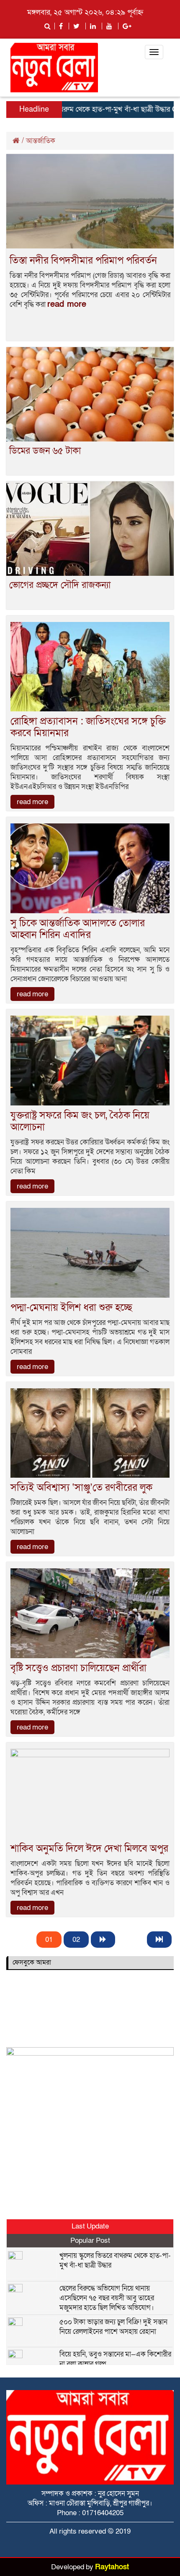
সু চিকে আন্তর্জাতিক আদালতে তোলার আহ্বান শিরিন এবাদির (78, 929)
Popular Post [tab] (90, 2240)
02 (76, 1940)
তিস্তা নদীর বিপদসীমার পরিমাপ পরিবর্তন (83, 260)
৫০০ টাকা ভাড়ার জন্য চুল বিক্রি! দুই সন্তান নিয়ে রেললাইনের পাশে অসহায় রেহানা (113, 2327)
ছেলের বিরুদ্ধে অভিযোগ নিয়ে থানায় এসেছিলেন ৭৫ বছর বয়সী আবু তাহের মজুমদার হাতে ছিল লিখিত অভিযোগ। (107, 2298)
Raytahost (112, 2567)
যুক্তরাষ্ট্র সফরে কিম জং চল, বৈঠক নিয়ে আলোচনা (80, 1121)
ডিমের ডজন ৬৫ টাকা (45, 451)
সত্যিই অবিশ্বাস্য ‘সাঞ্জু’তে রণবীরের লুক (81, 1488)
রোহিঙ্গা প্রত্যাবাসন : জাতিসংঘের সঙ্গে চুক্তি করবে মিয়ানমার (88, 727)
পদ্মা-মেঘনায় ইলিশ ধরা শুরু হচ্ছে (71, 1308)
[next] (103, 1940)
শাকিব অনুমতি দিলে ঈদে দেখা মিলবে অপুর (89, 1848)
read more (67, 304)
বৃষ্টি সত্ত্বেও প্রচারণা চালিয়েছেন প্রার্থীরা (78, 1668)
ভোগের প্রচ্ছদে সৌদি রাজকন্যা (60, 585)
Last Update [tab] (90, 2226)
